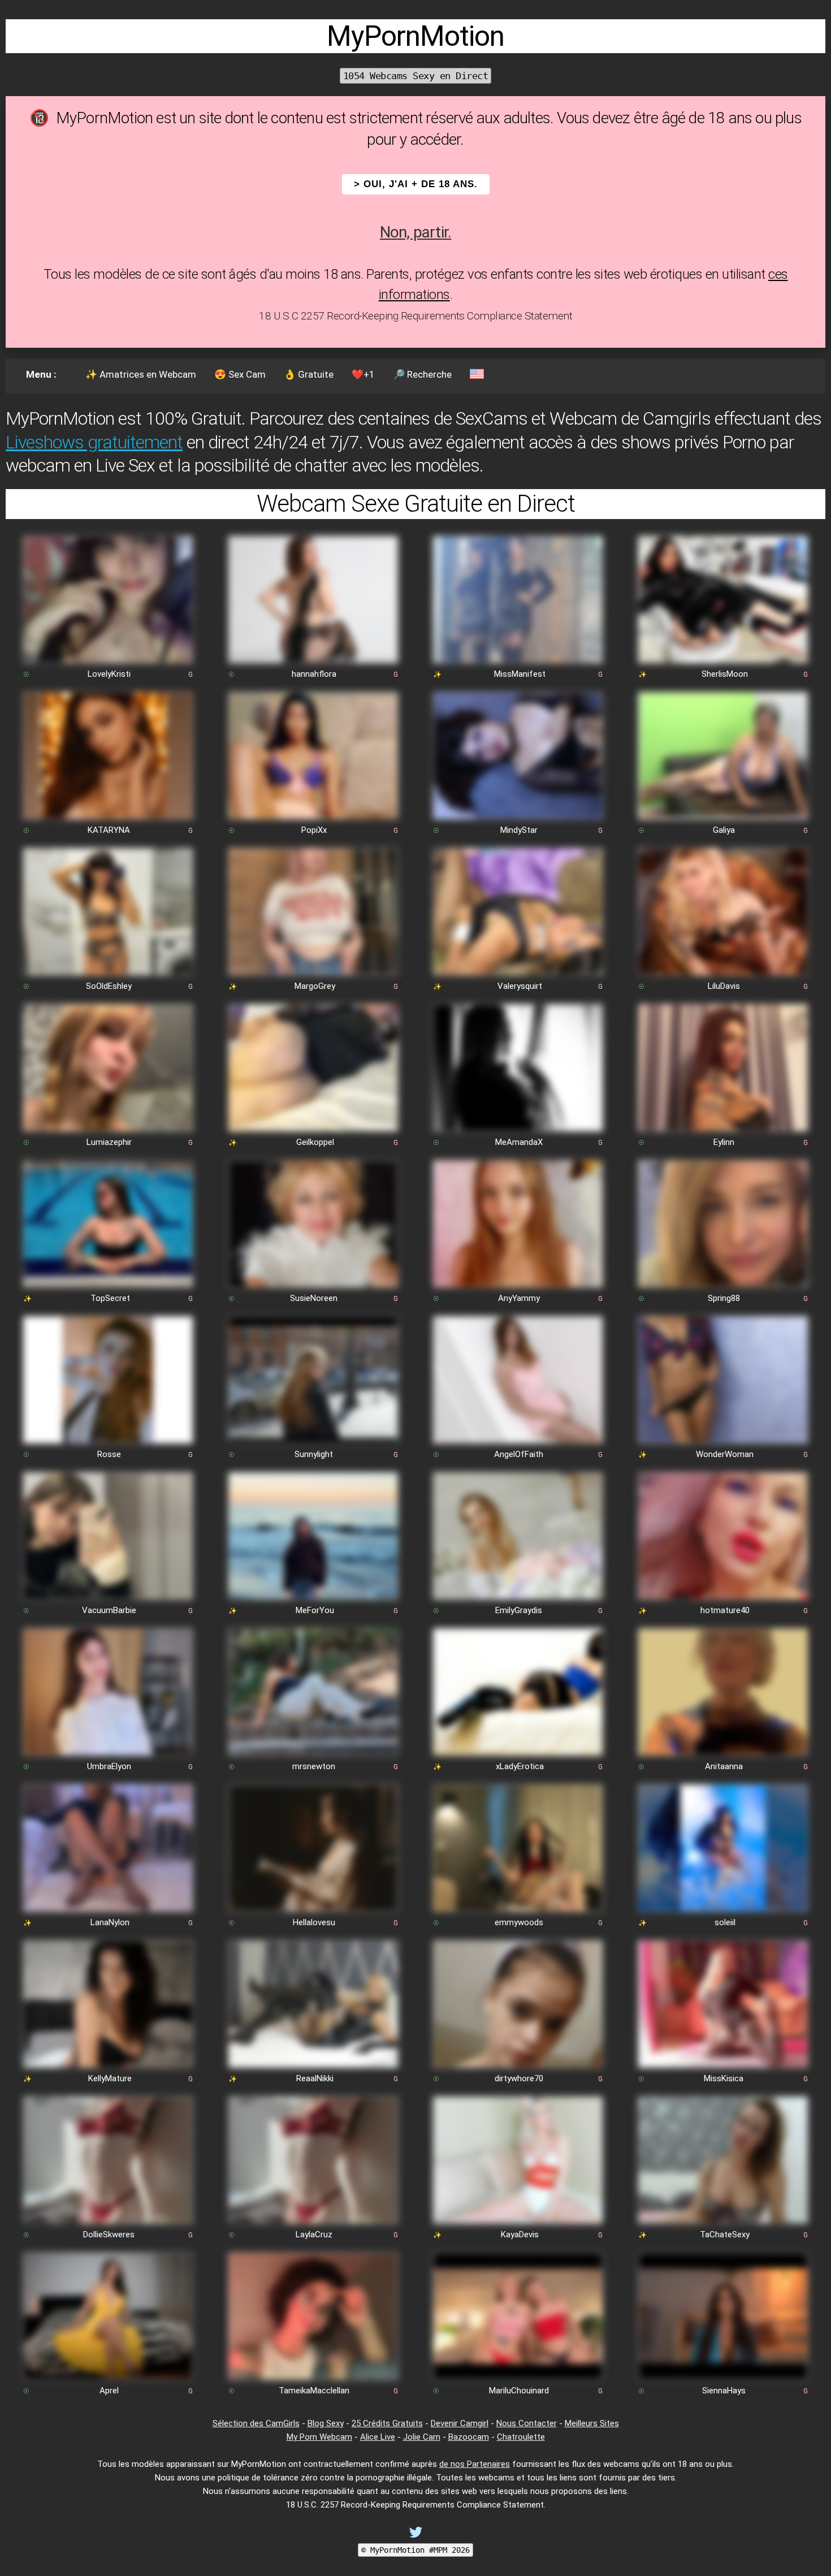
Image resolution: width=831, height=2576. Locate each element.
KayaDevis (520, 2234)
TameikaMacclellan (314, 2391)
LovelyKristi (109, 674)
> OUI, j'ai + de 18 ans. (416, 184)
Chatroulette (521, 2437)
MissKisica (724, 2078)
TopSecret (110, 1298)
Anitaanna (724, 1766)
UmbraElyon (109, 1766)
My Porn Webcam (319, 2437)
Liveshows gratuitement (94, 442)
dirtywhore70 (519, 2078)
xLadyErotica (520, 1766)
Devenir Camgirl (460, 2423)
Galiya (724, 830)
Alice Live (378, 2437)
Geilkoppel (315, 1142)
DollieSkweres (109, 2234)
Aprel (109, 2391)
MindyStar (519, 830)
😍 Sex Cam (240, 374)
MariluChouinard (519, 2391)
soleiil (725, 1922)
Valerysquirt (520, 986)
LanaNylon (110, 1922)
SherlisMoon (725, 674)
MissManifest (520, 674)
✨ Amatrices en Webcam (141, 374)
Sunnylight (314, 1454)
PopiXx (314, 830)
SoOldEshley (109, 986)
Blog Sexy (326, 2423)
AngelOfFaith (519, 1454)
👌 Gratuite (309, 374)
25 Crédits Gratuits (387, 2423)
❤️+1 (363, 374)
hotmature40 (725, 1610)
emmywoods (519, 1922)
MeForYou (315, 1610)
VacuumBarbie (109, 1610)
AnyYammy (519, 1298)
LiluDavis (724, 986)
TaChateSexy (725, 2234)
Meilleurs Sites (592, 2423)
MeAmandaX (519, 1142)
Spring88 (724, 1298)
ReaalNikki (315, 2078)
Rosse (109, 1454)
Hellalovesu (314, 1922)
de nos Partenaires (475, 2464)
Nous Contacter (527, 2423)
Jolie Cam (422, 2437)
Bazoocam (469, 2437)
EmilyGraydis (519, 1610)
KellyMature (110, 2078)
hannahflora (314, 674)
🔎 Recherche (422, 374)
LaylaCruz (314, 2234)
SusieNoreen (314, 1298)
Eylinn (724, 1142)
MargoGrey (315, 986)
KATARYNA (109, 830)
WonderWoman (725, 1454)
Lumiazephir (109, 1142)
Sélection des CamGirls (256, 2423)
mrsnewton (314, 1766)
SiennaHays (724, 2391)
